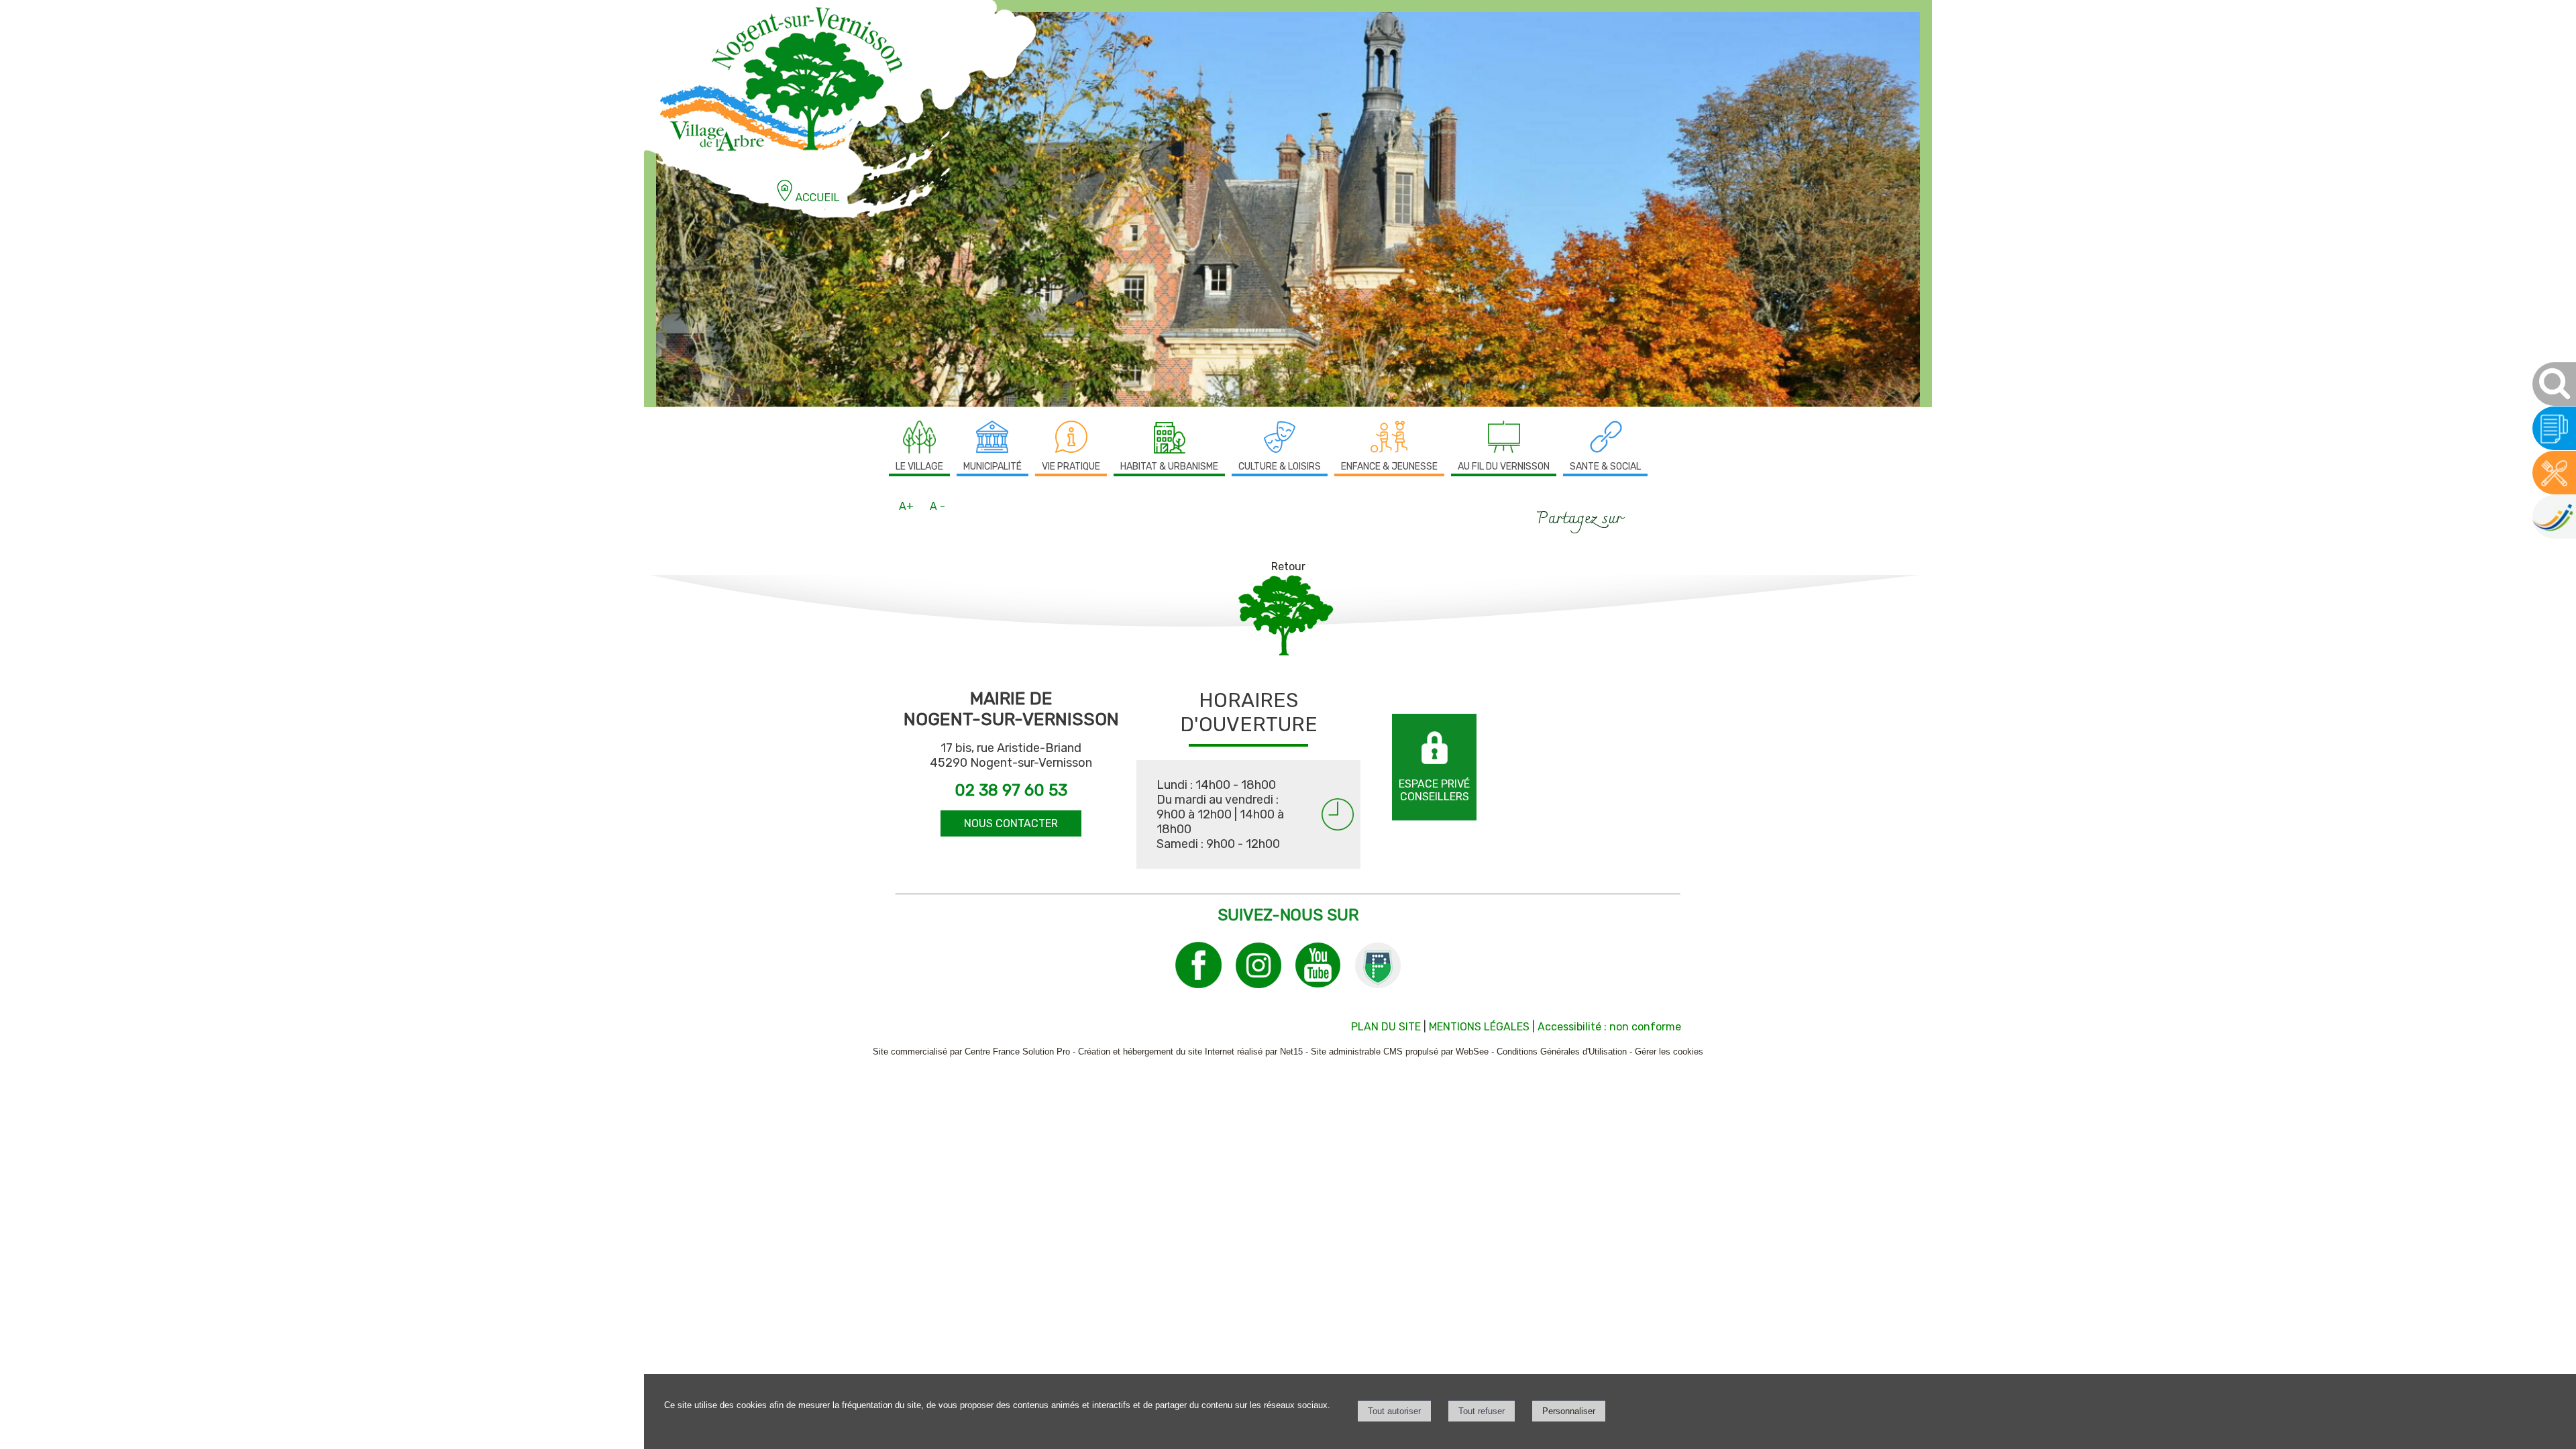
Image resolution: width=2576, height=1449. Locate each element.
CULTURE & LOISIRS (1280, 467)
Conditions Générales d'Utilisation (1562, 1052)
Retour (1288, 567)
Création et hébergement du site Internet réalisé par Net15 (1190, 1052)
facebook (1639, 516)
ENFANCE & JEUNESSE (1389, 467)
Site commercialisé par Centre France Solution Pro (971, 1052)
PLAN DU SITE (1386, 1027)
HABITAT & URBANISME (1169, 467)
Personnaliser (1569, 1411)
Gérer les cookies (1669, 1052)
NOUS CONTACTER (1011, 823)
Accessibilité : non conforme (1609, 1027)
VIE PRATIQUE (1071, 467)
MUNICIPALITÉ (992, 467)
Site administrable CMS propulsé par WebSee (1400, 1052)
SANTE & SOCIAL (1605, 467)
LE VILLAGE (919, 467)
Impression (1661, 515)
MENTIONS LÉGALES (1479, 1027)
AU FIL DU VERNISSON (1504, 467)
